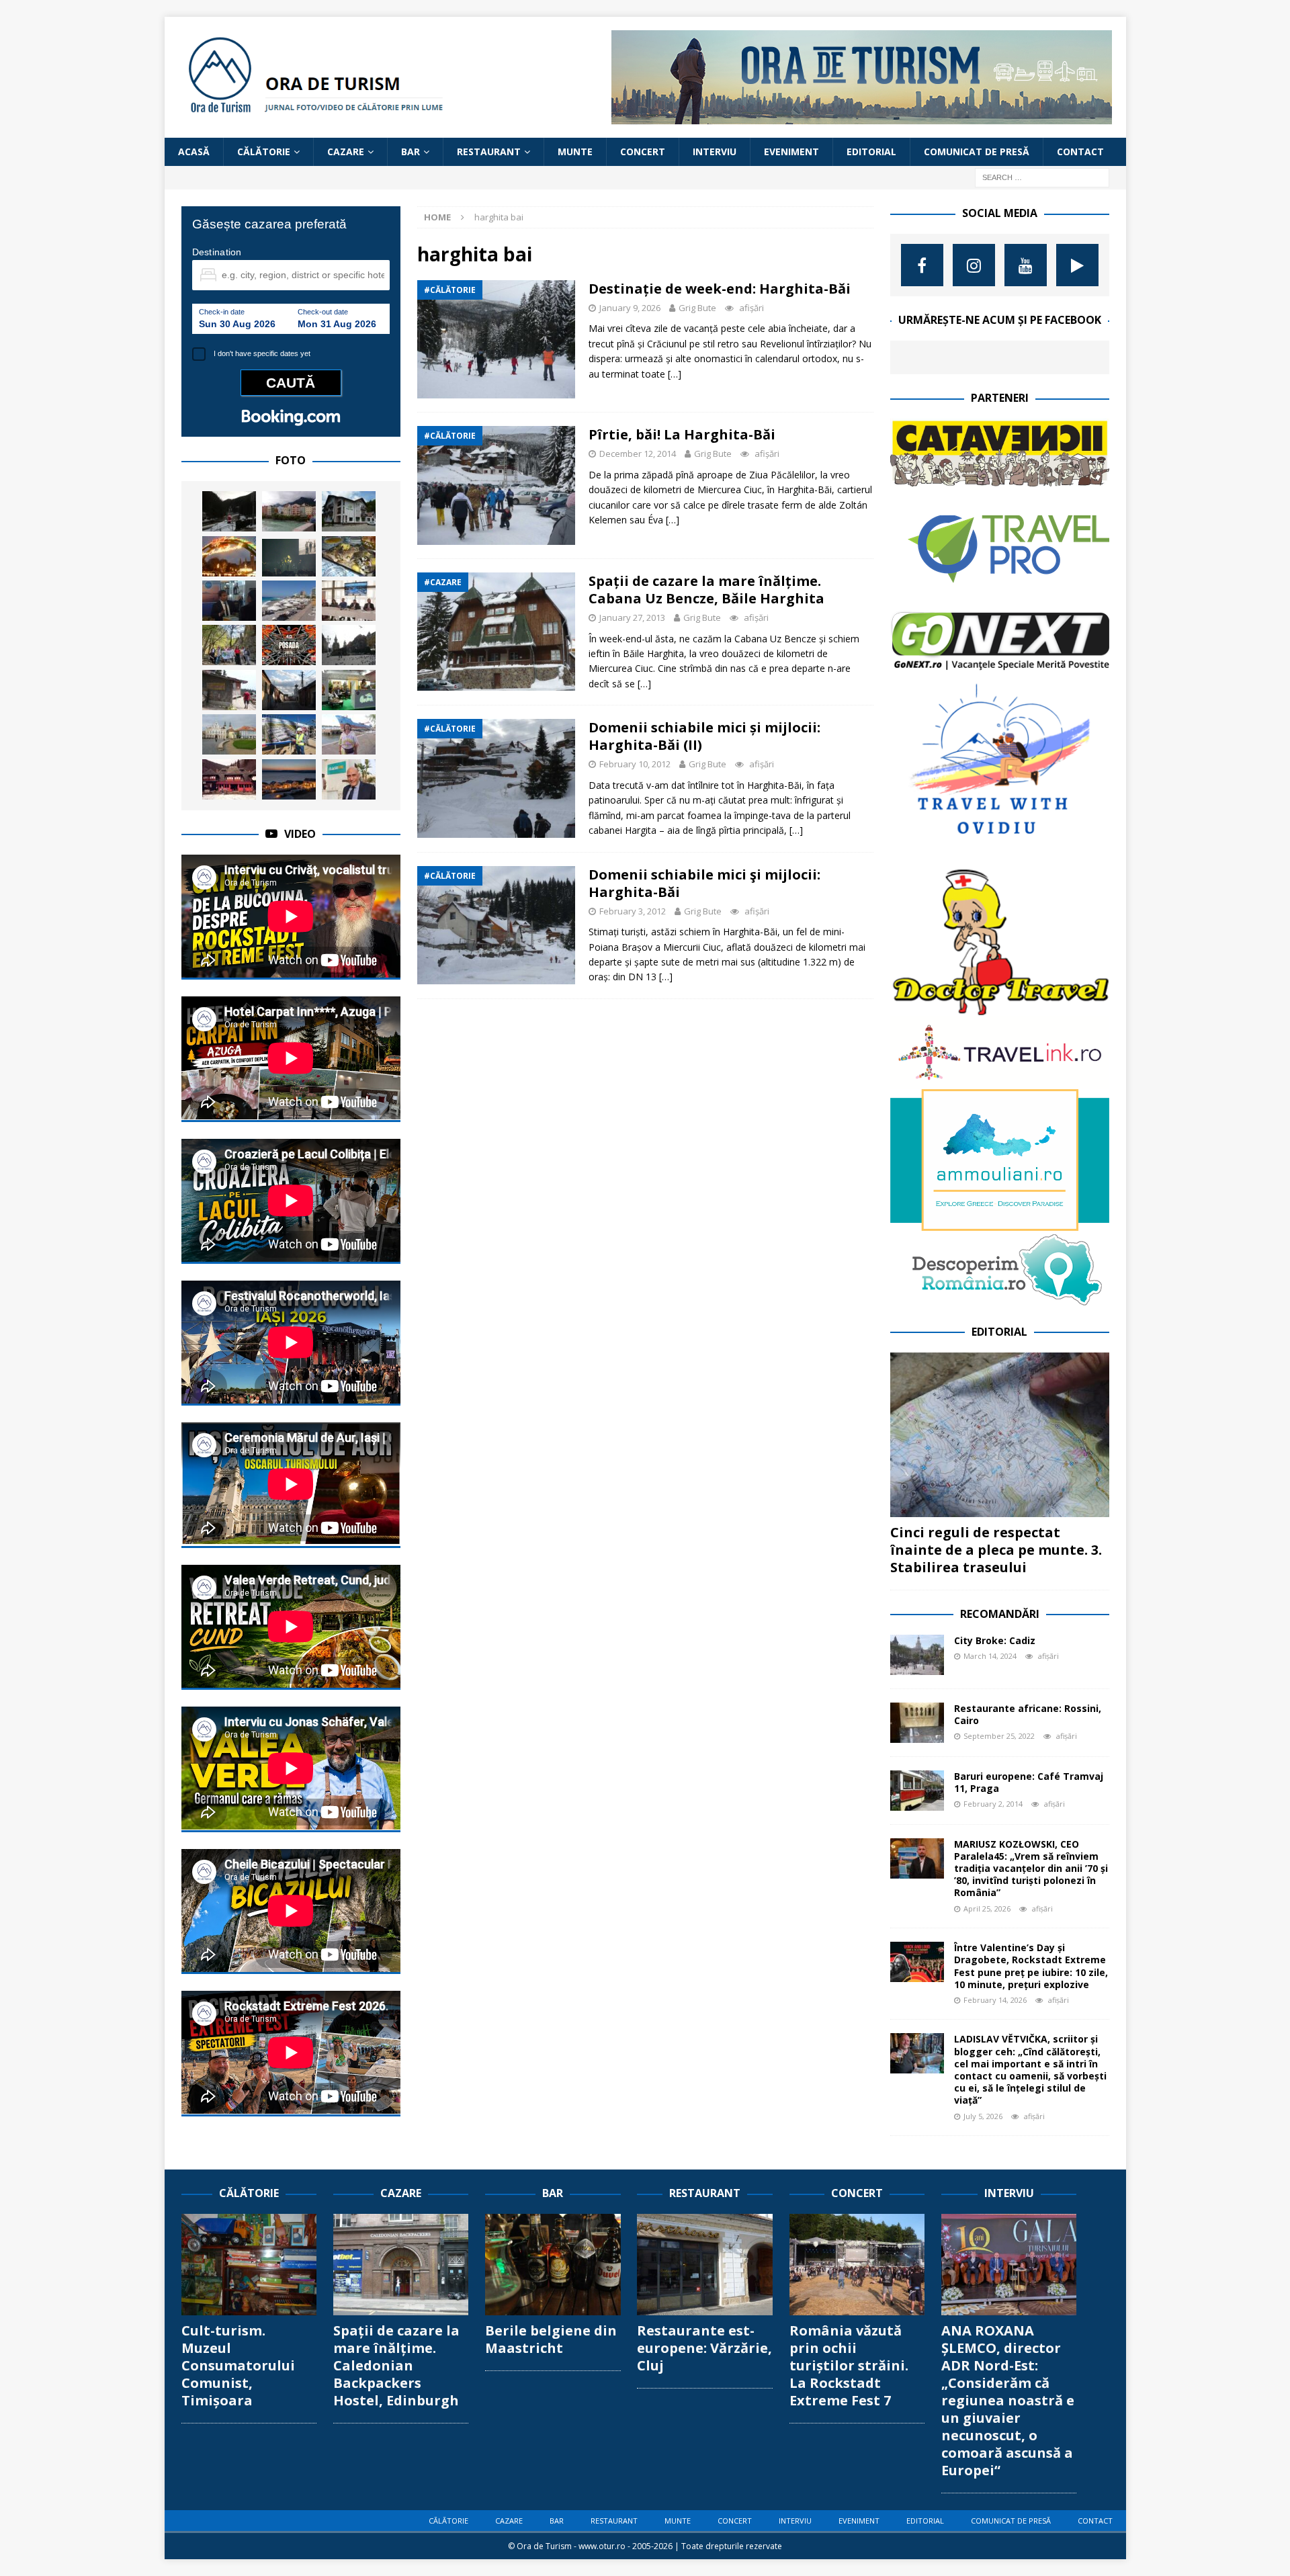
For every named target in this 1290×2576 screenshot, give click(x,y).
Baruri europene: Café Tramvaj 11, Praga (1029, 1782)
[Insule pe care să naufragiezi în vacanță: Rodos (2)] (289, 601)
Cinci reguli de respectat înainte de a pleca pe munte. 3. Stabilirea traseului (996, 1550)
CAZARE (346, 152)
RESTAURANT (489, 152)
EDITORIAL (871, 152)
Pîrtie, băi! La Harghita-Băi (682, 434)
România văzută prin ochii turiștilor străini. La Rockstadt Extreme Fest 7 (849, 2365)
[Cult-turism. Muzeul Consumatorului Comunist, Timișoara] (249, 2265)
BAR (411, 152)
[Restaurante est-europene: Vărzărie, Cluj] (704, 2265)
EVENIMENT (791, 152)
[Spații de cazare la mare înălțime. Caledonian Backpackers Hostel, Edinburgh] (401, 2265)
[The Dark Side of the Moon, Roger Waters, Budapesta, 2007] (289, 558)
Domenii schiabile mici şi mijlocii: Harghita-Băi (704, 883)
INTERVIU (715, 152)
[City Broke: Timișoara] (229, 734)
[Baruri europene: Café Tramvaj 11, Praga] (917, 1791)
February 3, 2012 (633, 911)
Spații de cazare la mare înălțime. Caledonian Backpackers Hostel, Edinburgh (396, 2365)
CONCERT (643, 152)
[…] (675, 374)
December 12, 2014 (638, 454)
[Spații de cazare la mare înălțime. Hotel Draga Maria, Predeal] (349, 511)
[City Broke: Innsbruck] (289, 511)
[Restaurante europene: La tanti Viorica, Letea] (349, 556)
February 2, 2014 (993, 1804)
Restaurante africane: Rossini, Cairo (1028, 1714)
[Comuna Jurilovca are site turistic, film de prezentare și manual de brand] (349, 601)
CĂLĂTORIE (264, 152)
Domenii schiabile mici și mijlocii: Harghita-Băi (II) (704, 736)
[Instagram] (974, 265)
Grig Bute (697, 308)
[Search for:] (1042, 177)
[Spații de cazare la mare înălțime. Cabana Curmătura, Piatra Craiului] (229, 690)
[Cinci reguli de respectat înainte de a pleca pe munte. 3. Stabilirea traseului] (1000, 1435)
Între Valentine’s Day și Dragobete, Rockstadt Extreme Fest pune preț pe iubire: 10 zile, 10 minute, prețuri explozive (1031, 1966)
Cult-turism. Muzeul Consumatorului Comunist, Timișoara (238, 2365)
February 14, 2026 (995, 2000)
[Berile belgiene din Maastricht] (553, 2265)
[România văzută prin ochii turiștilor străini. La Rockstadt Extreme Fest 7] (857, 2265)
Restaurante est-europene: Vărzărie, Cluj (704, 2348)
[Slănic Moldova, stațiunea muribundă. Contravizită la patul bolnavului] (229, 511)
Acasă (194, 152)
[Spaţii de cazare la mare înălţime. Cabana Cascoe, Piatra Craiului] (229, 779)
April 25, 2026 (987, 1908)
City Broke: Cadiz (995, 1640)
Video (300, 834)
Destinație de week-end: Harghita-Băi (720, 289)
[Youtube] (1026, 265)
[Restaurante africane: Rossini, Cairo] (917, 1723)
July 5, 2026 (983, 2116)
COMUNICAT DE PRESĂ (977, 152)
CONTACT (1080, 152)
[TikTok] (1077, 265)
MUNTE (575, 152)
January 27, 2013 (632, 617)
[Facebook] (922, 265)
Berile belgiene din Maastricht (551, 2339)
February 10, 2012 (635, 764)
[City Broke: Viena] (229, 556)
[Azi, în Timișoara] (349, 645)
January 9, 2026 (630, 308)
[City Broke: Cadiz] (917, 1655)
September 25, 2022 (999, 1736)
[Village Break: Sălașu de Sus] (289, 690)
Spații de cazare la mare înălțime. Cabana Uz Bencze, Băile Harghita (706, 590)
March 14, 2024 (990, 1656)
